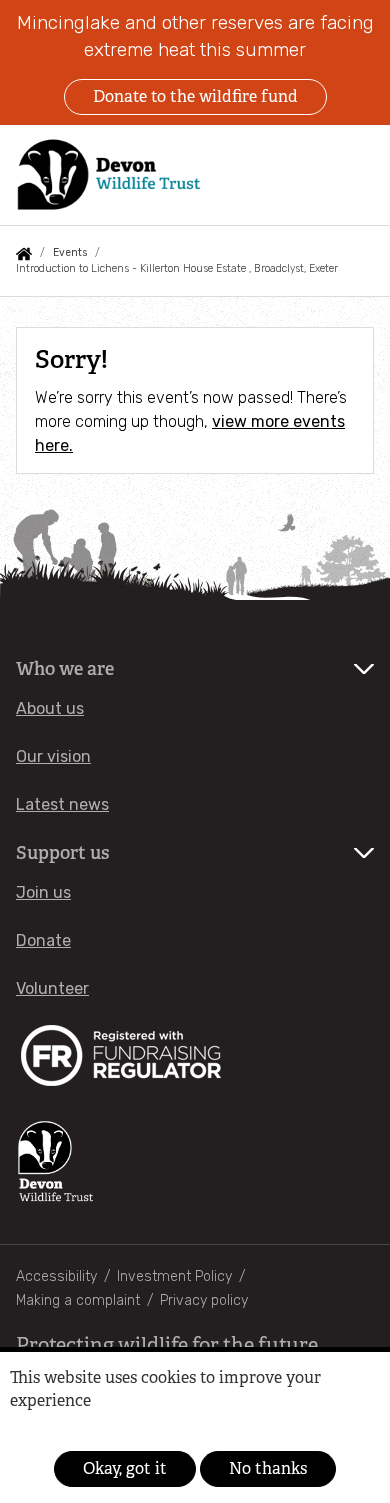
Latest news (62, 804)
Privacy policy (204, 1300)
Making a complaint (78, 1300)
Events (70, 252)
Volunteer (52, 988)
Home (24, 254)
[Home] (109, 174)
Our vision (53, 756)
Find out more (43, 1430)
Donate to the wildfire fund (195, 96)
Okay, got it (125, 1468)
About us (50, 708)
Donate (43, 940)
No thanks (268, 1468)
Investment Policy (174, 1276)
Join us (43, 892)
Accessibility (56, 1276)
